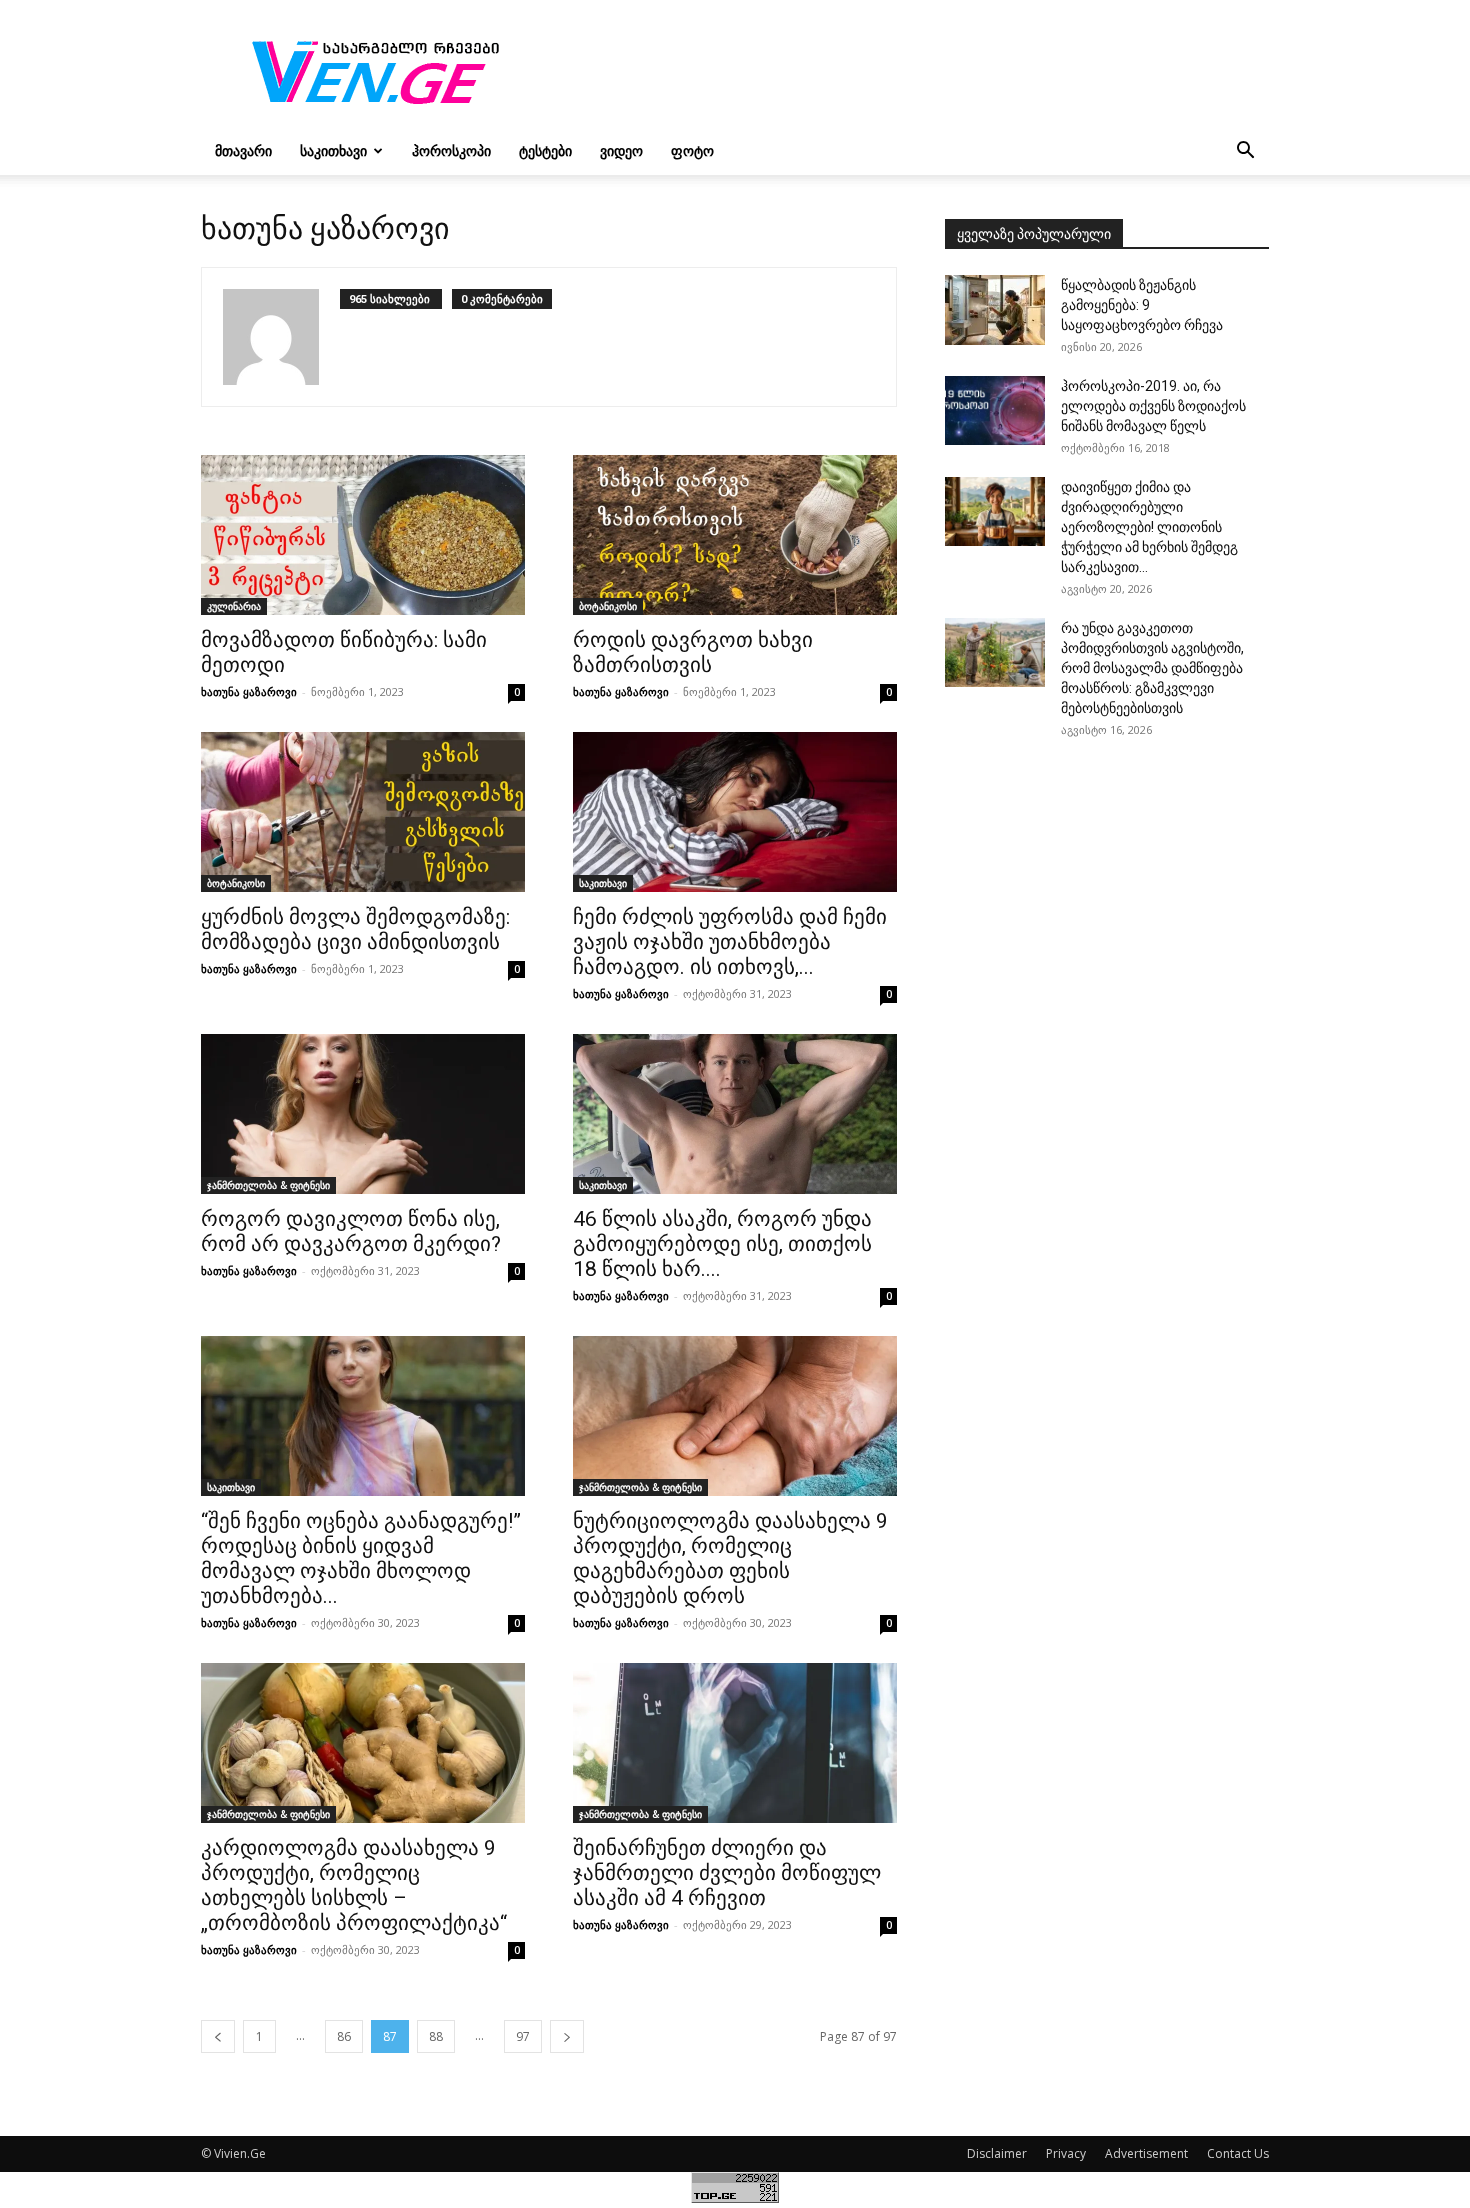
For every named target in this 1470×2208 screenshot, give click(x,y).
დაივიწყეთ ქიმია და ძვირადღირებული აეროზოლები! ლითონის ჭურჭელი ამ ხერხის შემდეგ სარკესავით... (1149, 527)
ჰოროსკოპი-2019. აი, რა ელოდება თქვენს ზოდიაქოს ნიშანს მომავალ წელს (1153, 406)
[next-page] (567, 2036)
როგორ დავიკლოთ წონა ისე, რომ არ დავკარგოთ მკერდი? (351, 1231)
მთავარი (243, 150)
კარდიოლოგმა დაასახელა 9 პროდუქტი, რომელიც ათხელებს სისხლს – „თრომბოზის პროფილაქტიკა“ (354, 1885)
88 (436, 2036)
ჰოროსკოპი (451, 150)
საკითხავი (333, 150)
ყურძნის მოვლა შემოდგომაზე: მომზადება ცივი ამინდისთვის (355, 929)
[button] (1245, 152)
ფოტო (692, 150)
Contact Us (1238, 2153)
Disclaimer (997, 2153)
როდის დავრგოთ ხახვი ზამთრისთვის (693, 652)
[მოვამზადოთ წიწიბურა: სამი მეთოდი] (363, 535)
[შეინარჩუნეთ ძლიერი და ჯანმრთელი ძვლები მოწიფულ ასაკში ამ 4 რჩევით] (735, 1743)
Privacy (1066, 2153)
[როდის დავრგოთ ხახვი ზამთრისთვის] (735, 535)
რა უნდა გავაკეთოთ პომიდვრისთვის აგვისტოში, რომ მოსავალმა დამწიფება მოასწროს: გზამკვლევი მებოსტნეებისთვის (1152, 668)
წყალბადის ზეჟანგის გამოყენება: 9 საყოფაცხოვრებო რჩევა (1142, 305)
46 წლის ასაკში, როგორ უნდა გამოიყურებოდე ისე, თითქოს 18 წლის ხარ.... (722, 1244)
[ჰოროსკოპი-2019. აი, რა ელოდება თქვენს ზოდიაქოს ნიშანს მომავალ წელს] (995, 410)
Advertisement (1146, 2153)
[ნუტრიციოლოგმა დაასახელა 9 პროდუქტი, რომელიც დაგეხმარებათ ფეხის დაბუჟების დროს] (735, 1416)
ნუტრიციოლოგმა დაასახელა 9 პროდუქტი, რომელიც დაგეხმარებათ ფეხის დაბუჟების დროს (730, 1558)
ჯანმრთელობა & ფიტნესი (268, 1185)
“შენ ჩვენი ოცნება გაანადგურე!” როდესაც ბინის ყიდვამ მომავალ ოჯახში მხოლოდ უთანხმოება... (361, 1558)
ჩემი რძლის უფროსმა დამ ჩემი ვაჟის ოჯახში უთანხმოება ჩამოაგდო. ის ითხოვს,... (730, 942)
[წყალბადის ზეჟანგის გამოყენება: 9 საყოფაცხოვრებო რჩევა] (995, 310)
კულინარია (234, 606)
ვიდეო (621, 150)
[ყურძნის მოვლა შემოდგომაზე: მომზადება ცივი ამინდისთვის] (363, 812)
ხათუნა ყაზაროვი (249, 691)
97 (523, 2036)
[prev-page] (218, 2036)
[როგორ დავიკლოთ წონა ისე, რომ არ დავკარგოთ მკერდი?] (363, 1114)
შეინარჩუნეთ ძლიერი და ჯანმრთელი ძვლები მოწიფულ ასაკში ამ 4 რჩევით (727, 1873)
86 (344, 2036)
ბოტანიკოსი (608, 606)
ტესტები (545, 150)
